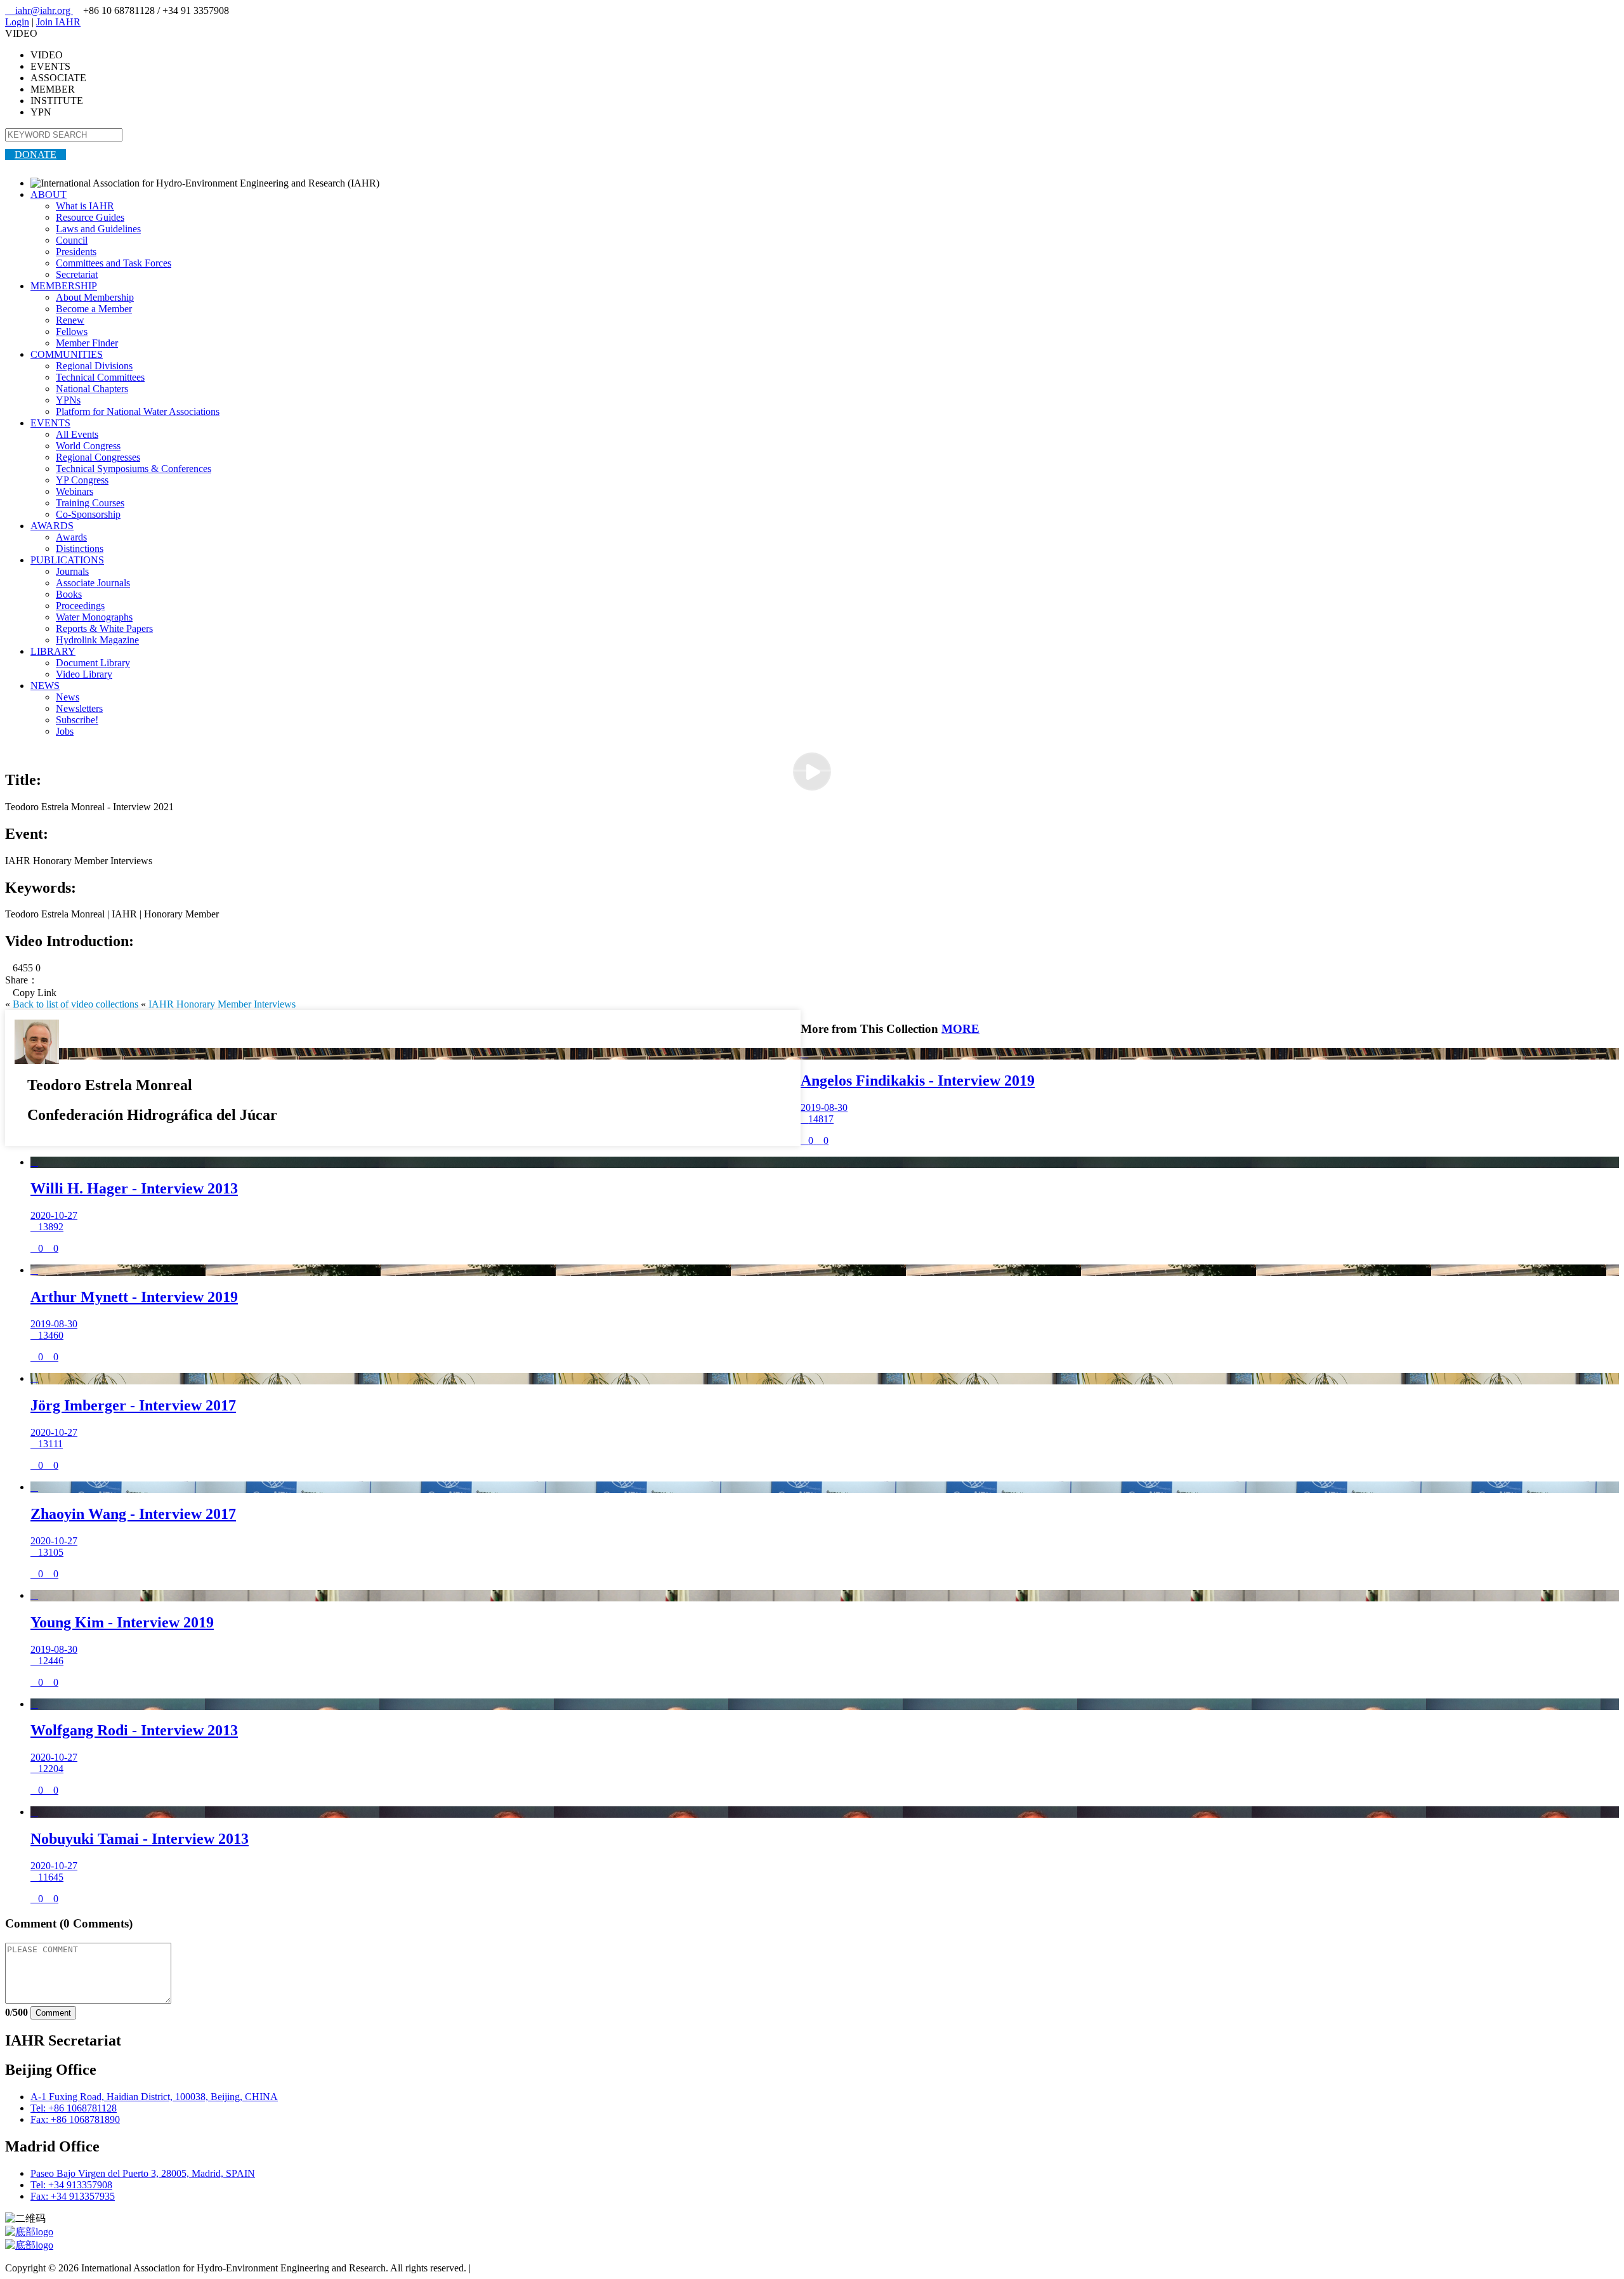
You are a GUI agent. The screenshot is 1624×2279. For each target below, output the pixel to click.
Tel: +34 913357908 (71, 2185)
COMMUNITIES (67, 354)
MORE (960, 1029)
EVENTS (50, 423)
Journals (72, 571)
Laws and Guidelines (98, 229)
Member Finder (87, 343)
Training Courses (90, 503)
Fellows (72, 332)
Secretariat (77, 274)
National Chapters (92, 389)
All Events (77, 434)
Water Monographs (94, 617)
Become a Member (94, 309)
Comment (53, 2013)
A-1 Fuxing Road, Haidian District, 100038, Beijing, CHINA (154, 2097)
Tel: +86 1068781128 (74, 2108)
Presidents (76, 252)
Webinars (75, 491)
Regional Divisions (94, 366)
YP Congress (82, 480)
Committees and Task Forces (114, 263)
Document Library (93, 663)
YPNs (68, 400)
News (68, 697)
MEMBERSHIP (64, 286)
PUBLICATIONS (67, 560)
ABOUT (49, 194)
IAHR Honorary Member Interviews (222, 1004)
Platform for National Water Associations (138, 411)
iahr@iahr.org (39, 10)
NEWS (45, 686)
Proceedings (80, 606)
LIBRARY (53, 651)
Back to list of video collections (75, 1004)
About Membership (95, 297)
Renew (70, 320)
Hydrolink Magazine (97, 640)
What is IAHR (85, 206)
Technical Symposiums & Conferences (134, 469)
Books (69, 594)
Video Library (84, 674)
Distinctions (80, 548)
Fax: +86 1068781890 (75, 2119)
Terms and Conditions (517, 2268)
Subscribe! (77, 720)
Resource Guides (90, 217)
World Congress (88, 446)
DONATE (36, 154)
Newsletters (79, 708)
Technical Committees (100, 377)
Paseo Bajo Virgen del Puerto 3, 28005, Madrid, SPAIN (143, 2173)
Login (17, 22)
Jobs (65, 731)
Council (72, 240)
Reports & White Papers (104, 628)
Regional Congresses (98, 457)
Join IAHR (58, 22)
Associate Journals (93, 583)
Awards (71, 537)
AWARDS (52, 526)
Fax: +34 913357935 (73, 2196)
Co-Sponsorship (88, 514)
